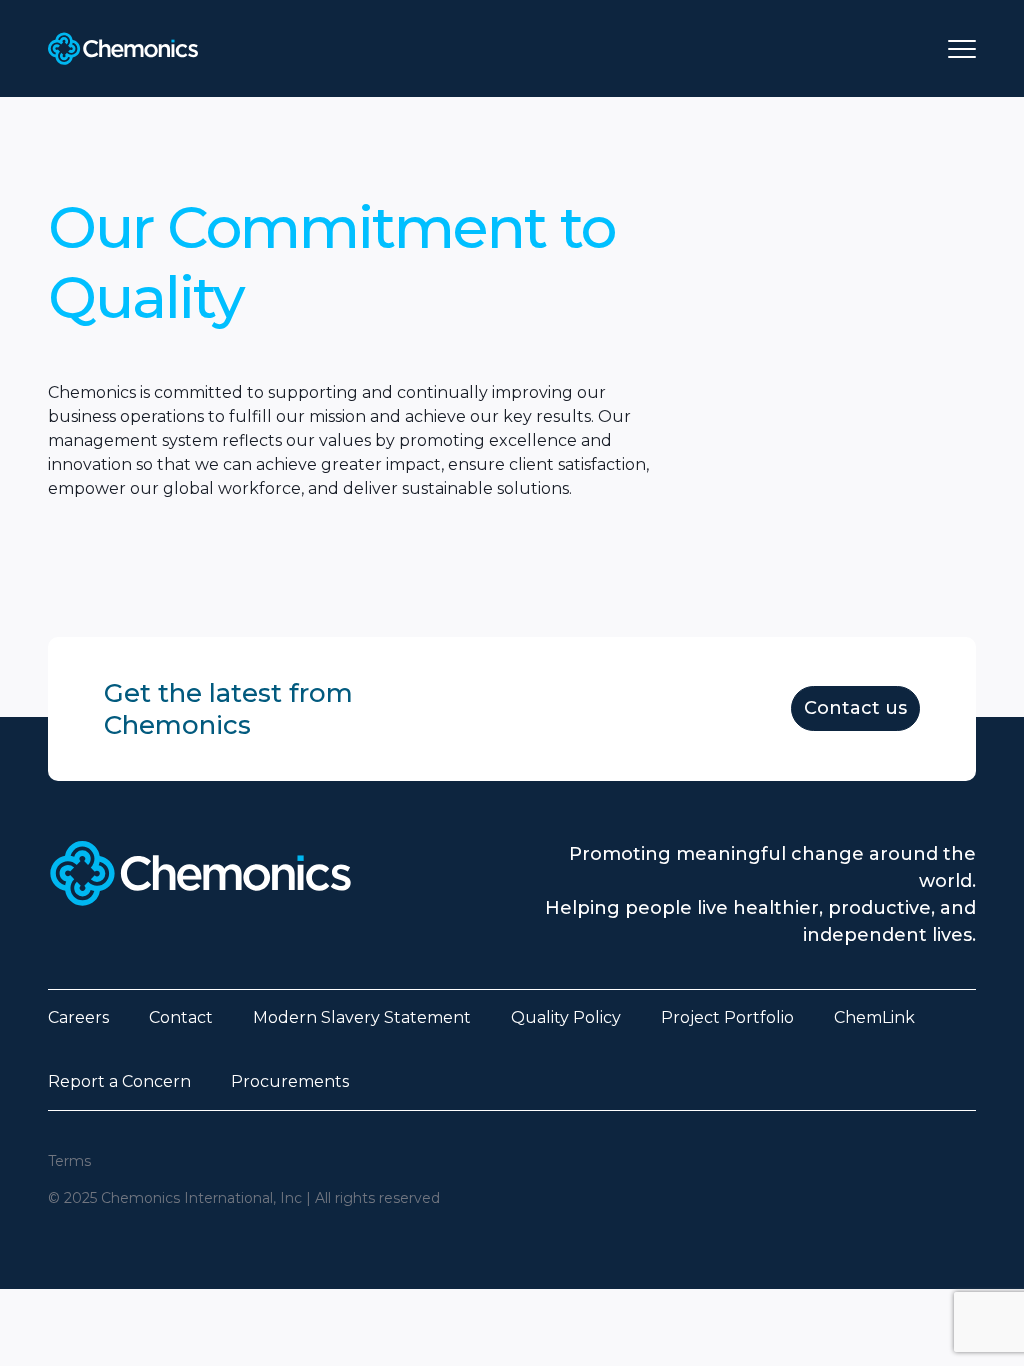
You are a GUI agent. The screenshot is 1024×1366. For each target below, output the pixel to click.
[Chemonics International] (123, 48)
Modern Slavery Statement (362, 1017)
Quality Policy (566, 1017)
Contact (181, 1017)
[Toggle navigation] (962, 49)
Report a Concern (119, 1081)
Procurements (290, 1081)
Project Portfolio (727, 1017)
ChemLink (874, 1017)
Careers (78, 1017)
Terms (69, 1161)
